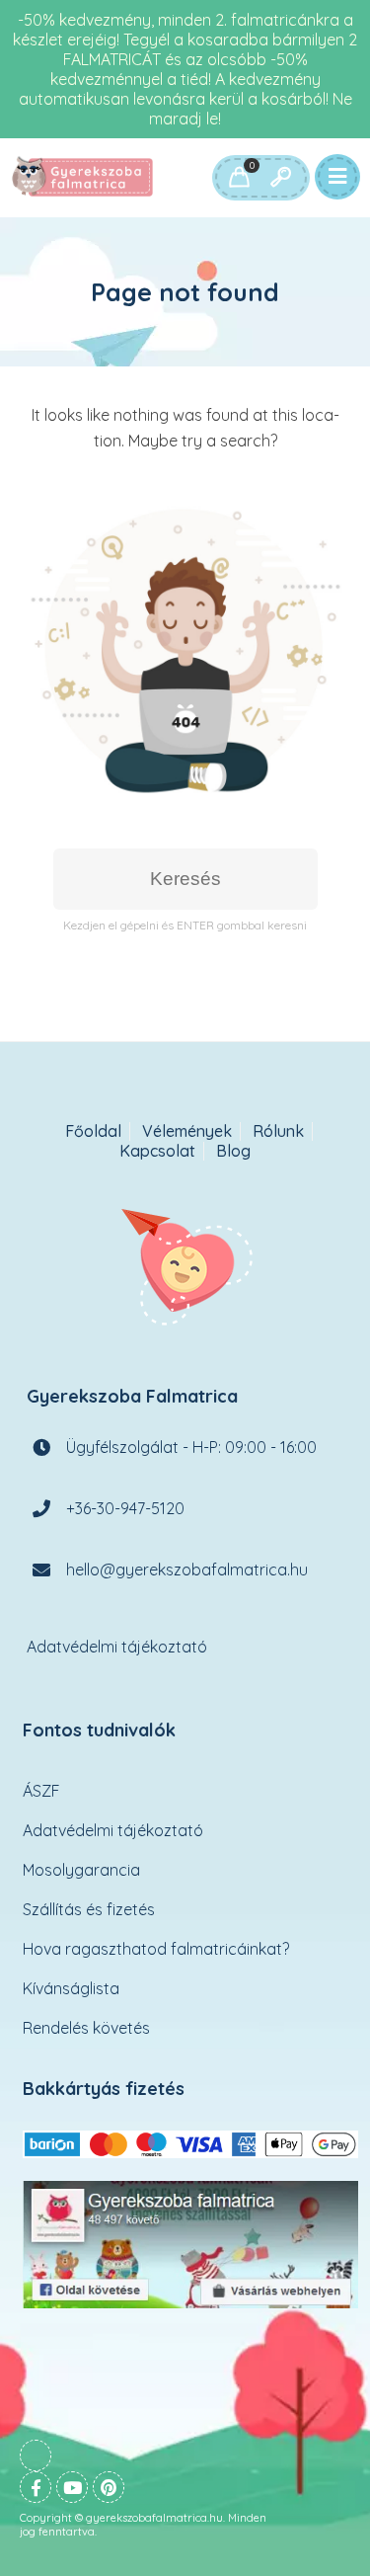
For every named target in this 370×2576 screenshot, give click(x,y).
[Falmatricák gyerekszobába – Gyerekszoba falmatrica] (84, 178)
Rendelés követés (86, 2028)
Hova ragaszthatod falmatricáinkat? (156, 1949)
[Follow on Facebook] (36, 2487)
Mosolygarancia (81, 1870)
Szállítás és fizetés (89, 1909)
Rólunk (278, 1131)
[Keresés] (280, 178)
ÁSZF (41, 1791)
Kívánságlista (71, 1988)
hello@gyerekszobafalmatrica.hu (187, 1570)
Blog (233, 1151)
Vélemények (187, 1131)
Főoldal (93, 1131)
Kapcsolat (157, 1151)
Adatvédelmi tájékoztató (117, 1647)
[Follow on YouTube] (72, 2487)
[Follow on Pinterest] (109, 2487)
